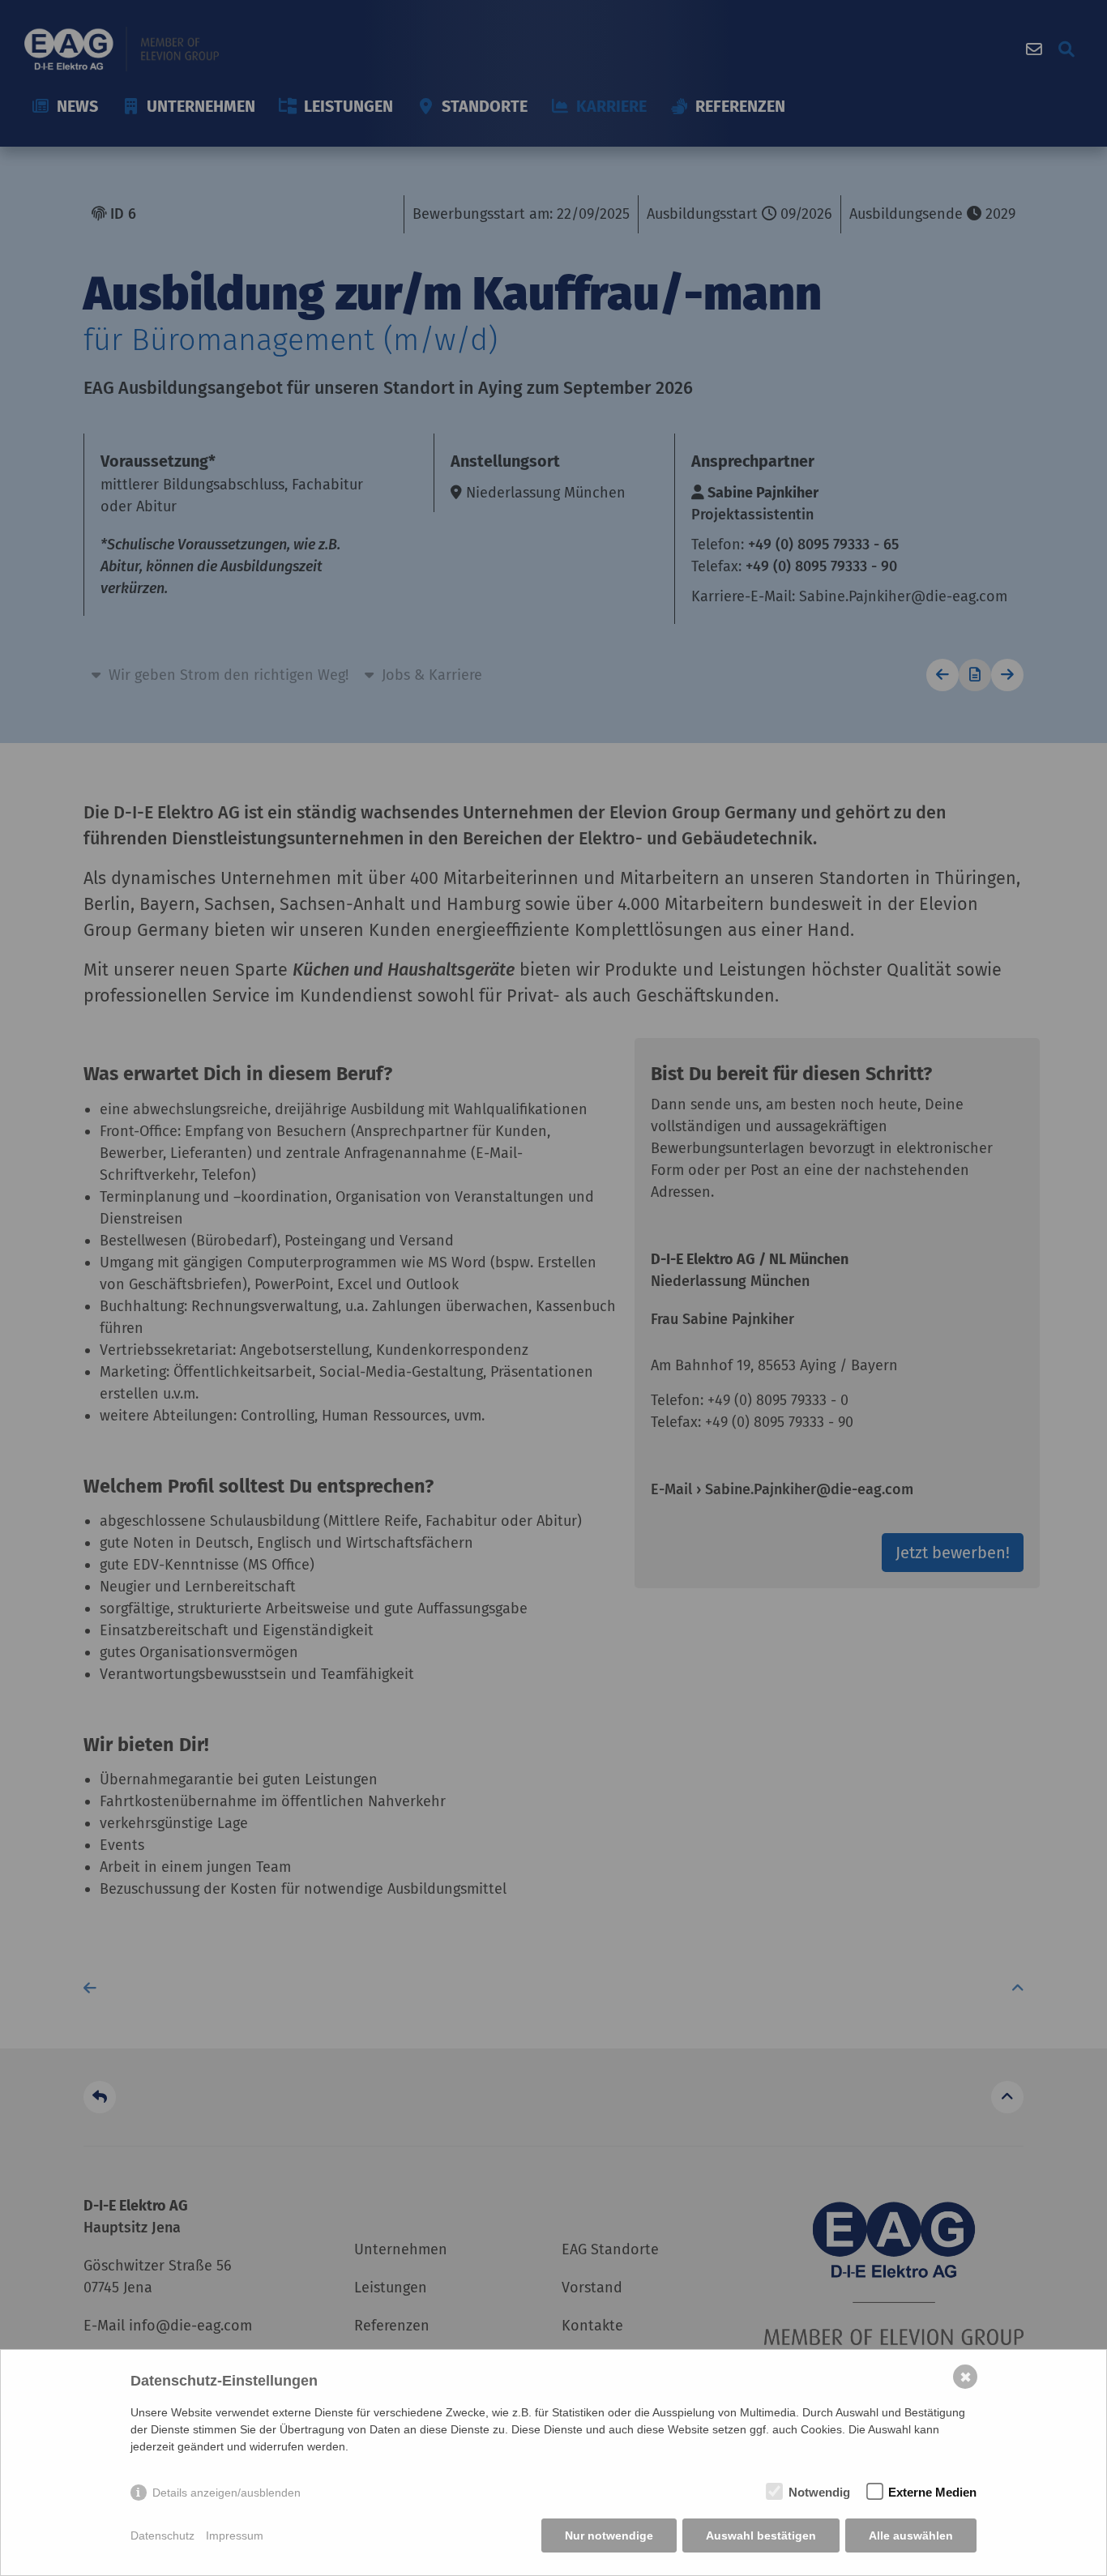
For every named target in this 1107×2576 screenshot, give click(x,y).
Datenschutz (162, 2535)
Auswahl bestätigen (761, 2535)
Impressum (235, 2535)
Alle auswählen (911, 2535)
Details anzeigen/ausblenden (227, 2493)
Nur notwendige (609, 2535)
